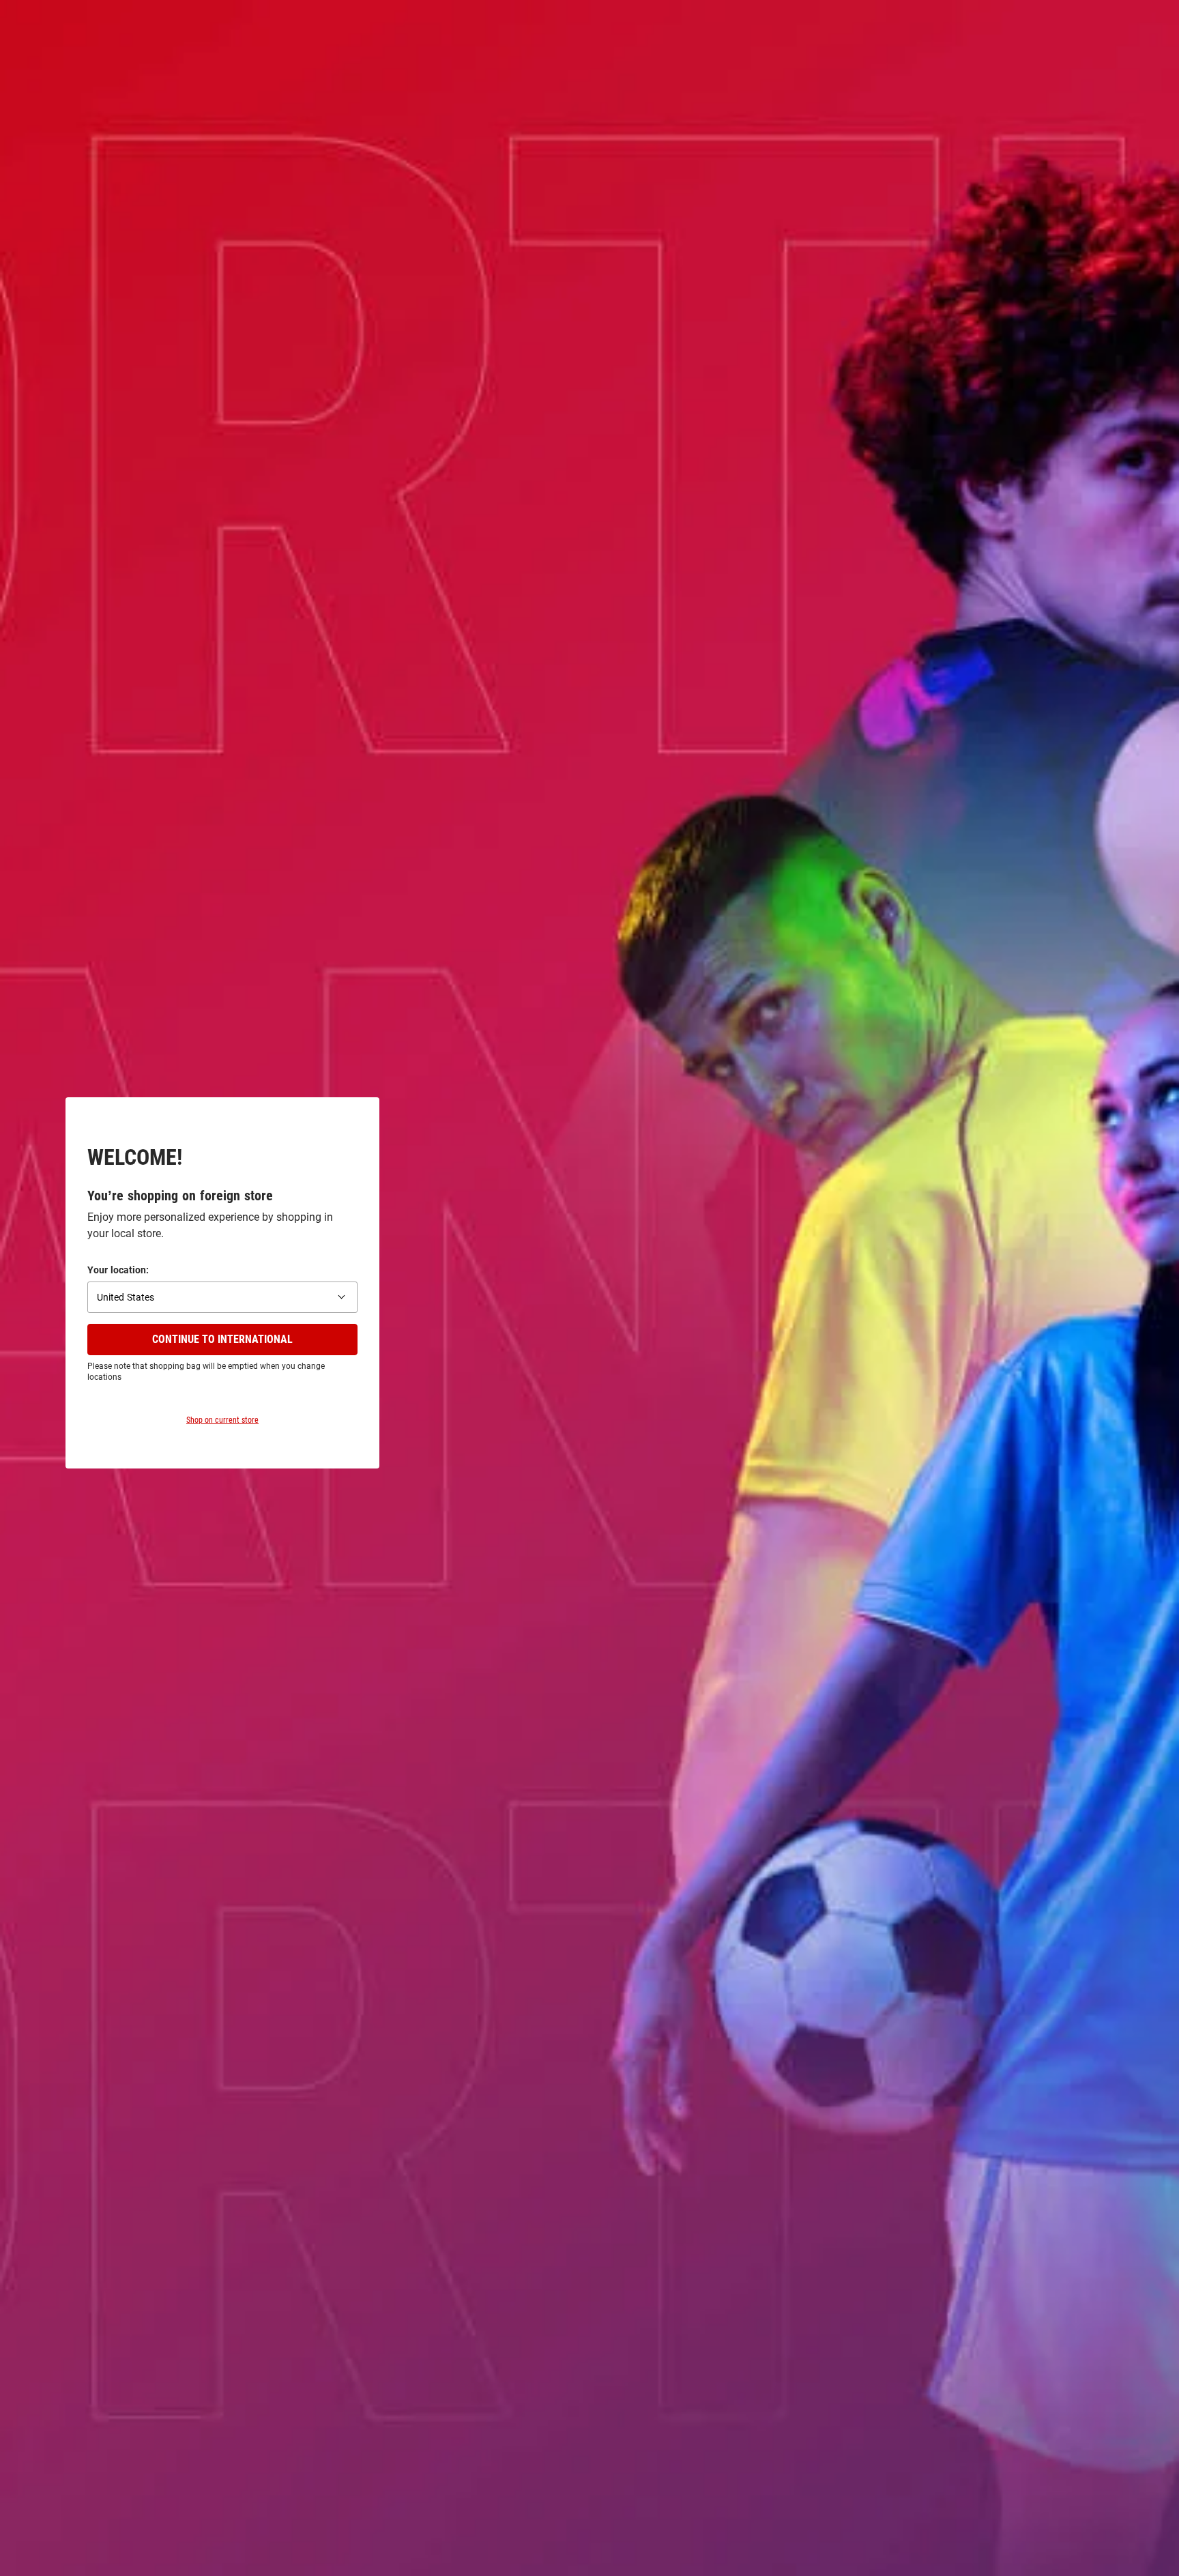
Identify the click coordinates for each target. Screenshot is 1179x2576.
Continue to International (222, 1339)
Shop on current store (222, 1420)
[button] (222, 1297)
